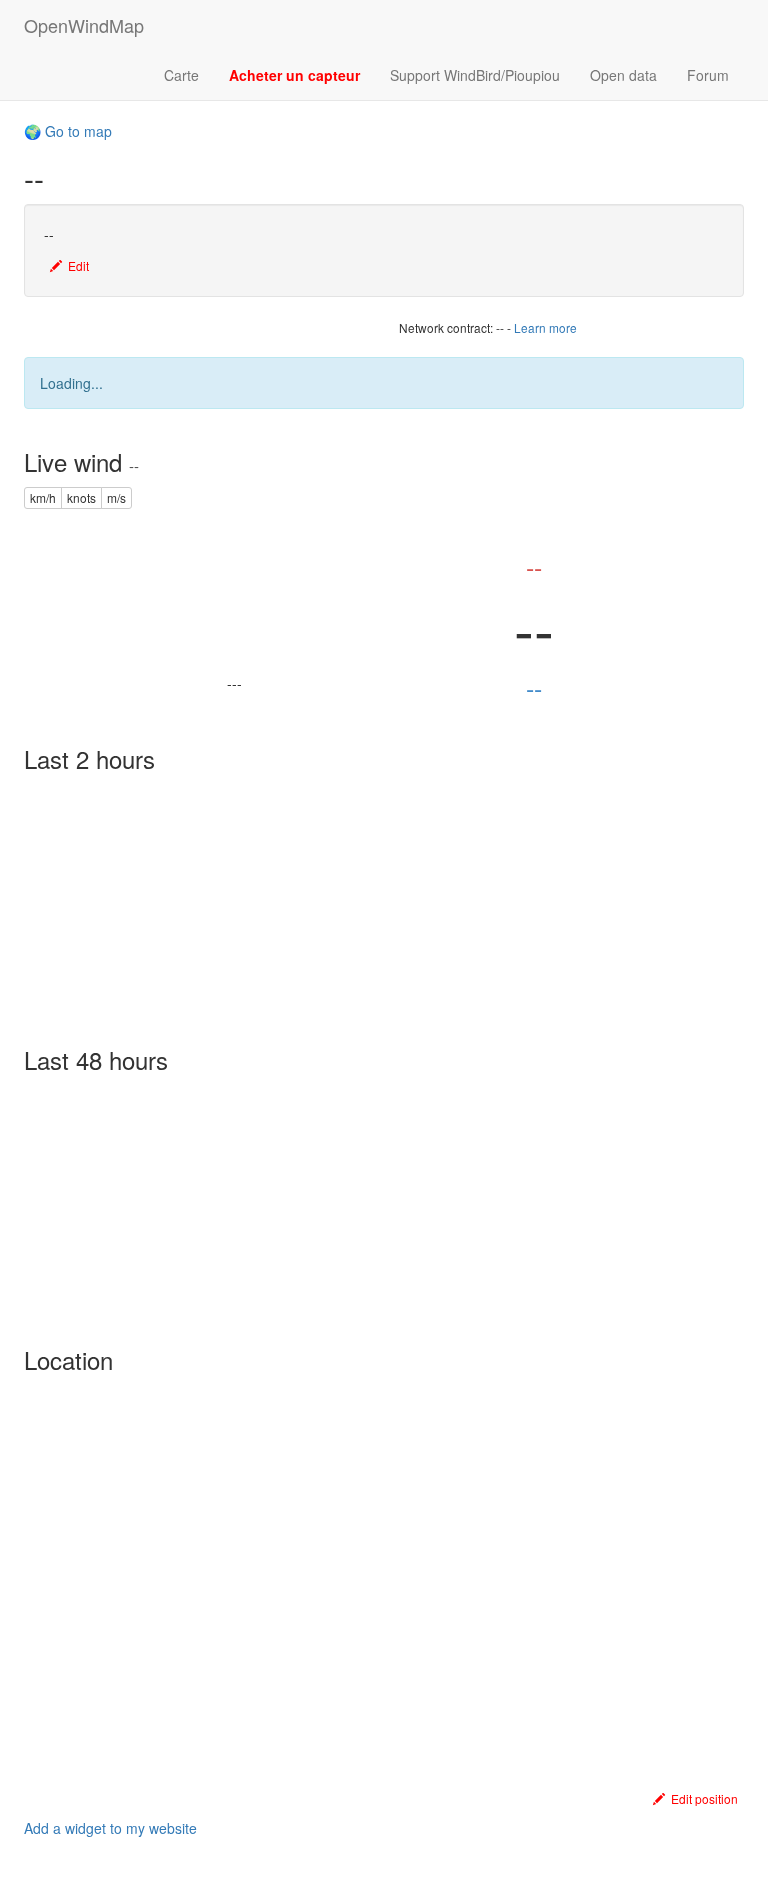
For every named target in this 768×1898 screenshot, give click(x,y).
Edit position (701, 1798)
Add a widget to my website (110, 1828)
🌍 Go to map (68, 131)
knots (81, 497)
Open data (623, 75)
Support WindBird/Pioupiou (475, 75)
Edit (75, 265)
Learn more (545, 327)
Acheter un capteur (294, 75)
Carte (181, 75)
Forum (708, 75)
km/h (43, 497)
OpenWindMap (84, 25)
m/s (116, 497)
